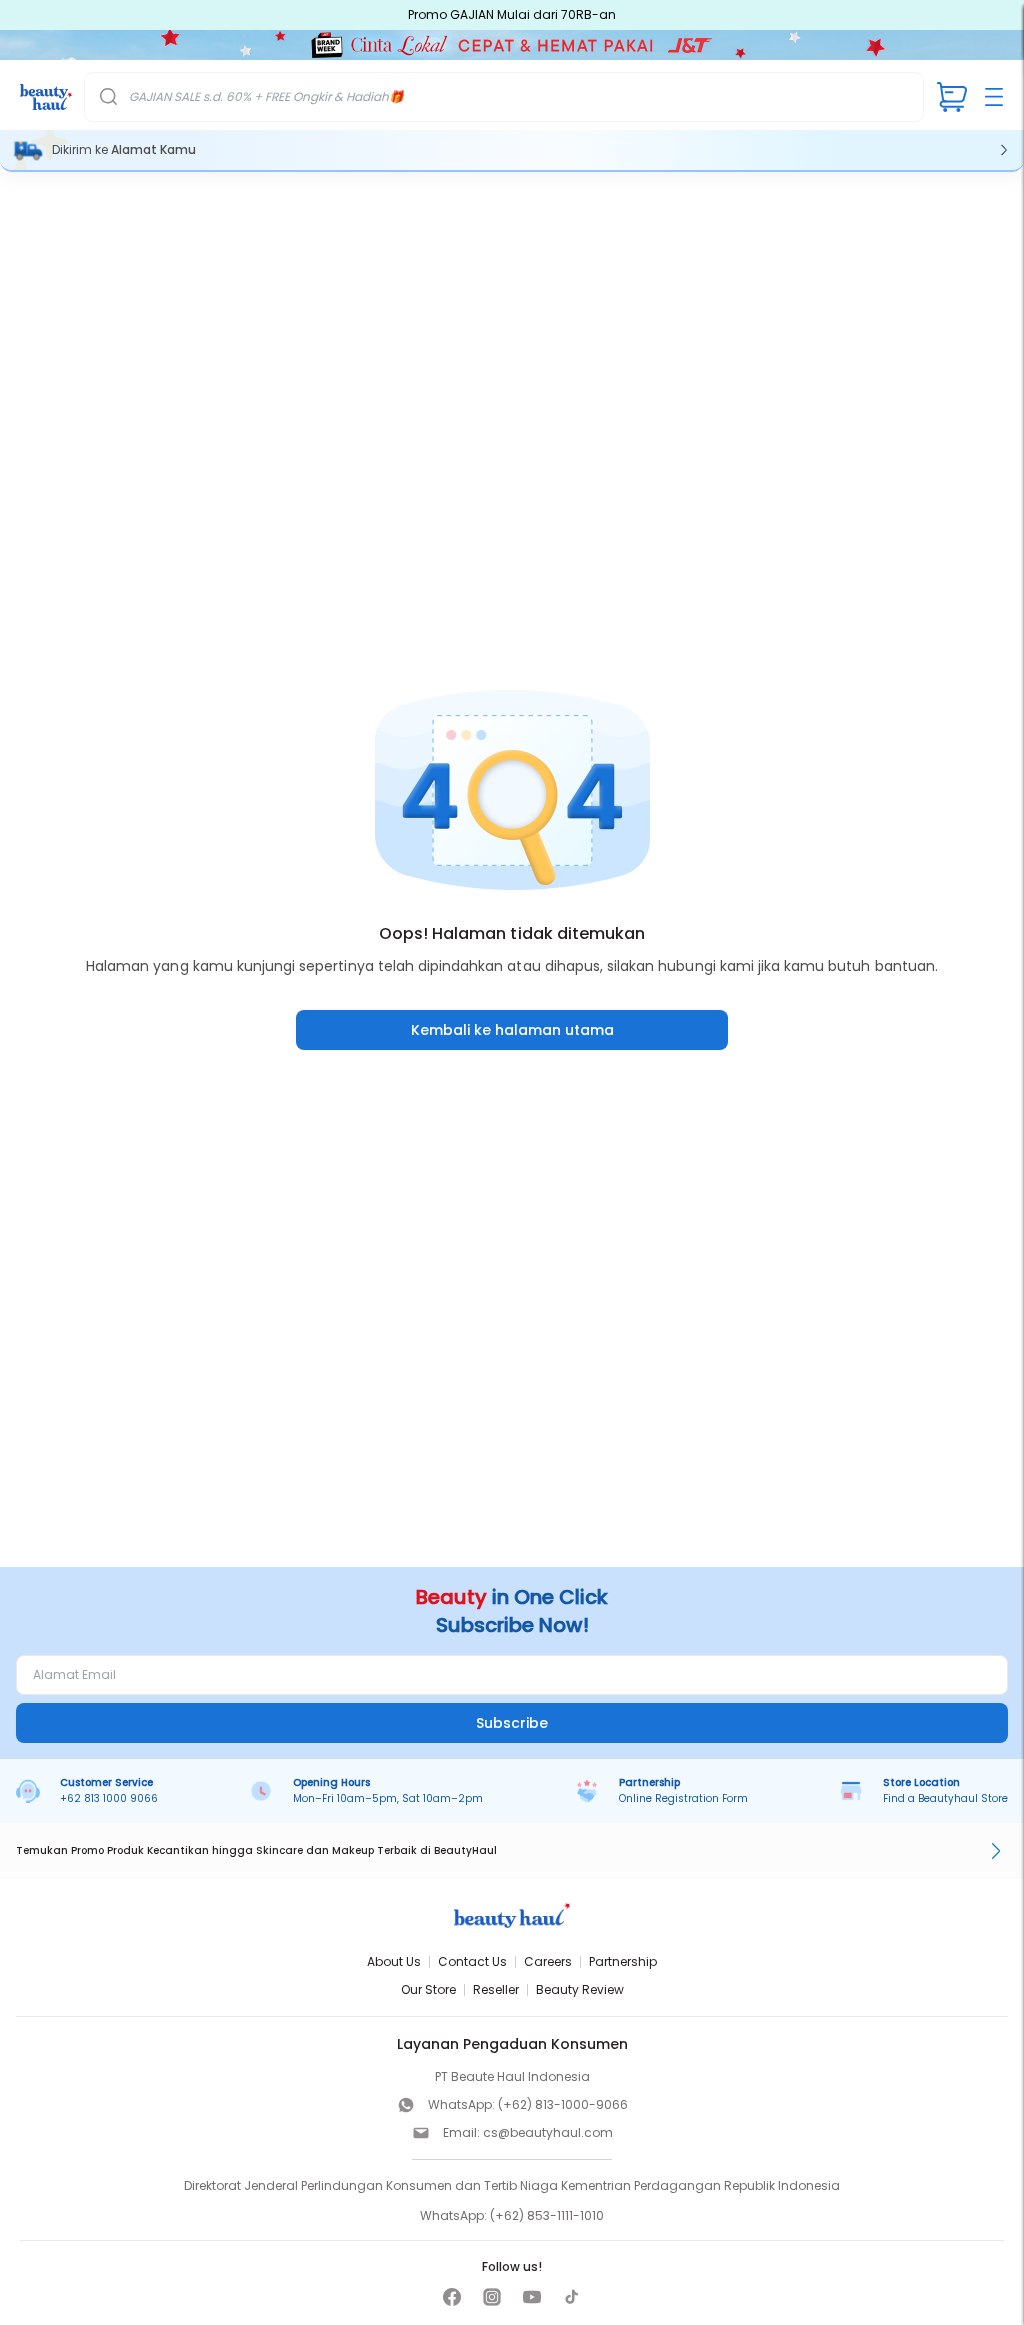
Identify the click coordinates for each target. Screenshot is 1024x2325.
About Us (394, 1961)
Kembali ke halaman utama (512, 1030)
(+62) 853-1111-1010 (547, 2215)
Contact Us (472, 1961)
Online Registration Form (683, 1798)
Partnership (623, 1961)
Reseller (496, 1989)
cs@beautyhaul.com (548, 2132)
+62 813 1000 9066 (109, 1798)
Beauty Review (580, 1989)
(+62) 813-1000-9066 (563, 2104)
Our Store (428, 1989)
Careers (548, 1961)
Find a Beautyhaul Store (945, 1798)
